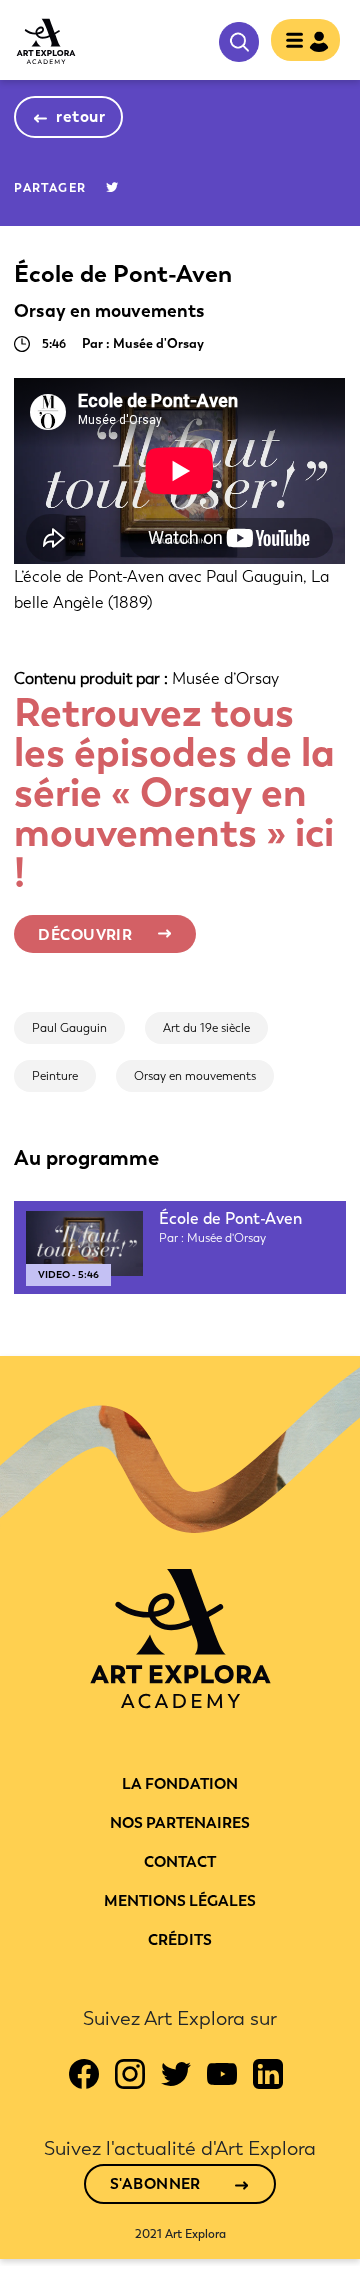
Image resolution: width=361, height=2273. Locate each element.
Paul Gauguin (69, 1028)
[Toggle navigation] (299, 42)
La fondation (180, 1784)
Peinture (55, 1076)
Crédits (180, 1940)
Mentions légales (180, 1901)
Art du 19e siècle (206, 1028)
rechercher (239, 42)
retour (80, 116)
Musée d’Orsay (225, 678)
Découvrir (85, 935)
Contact (180, 1862)
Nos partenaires (180, 1823)
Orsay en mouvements (195, 1076)
